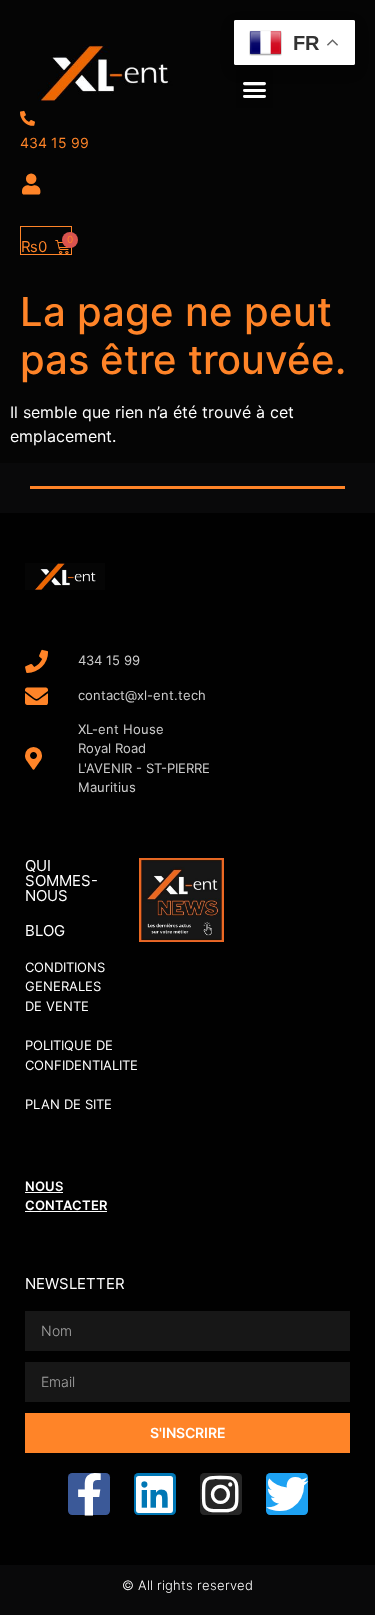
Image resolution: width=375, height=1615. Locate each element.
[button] (255, 89)
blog (45, 930)
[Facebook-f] (89, 1494)
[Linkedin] (155, 1494)
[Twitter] (287, 1494)
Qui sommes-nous (61, 880)
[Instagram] (221, 1494)
